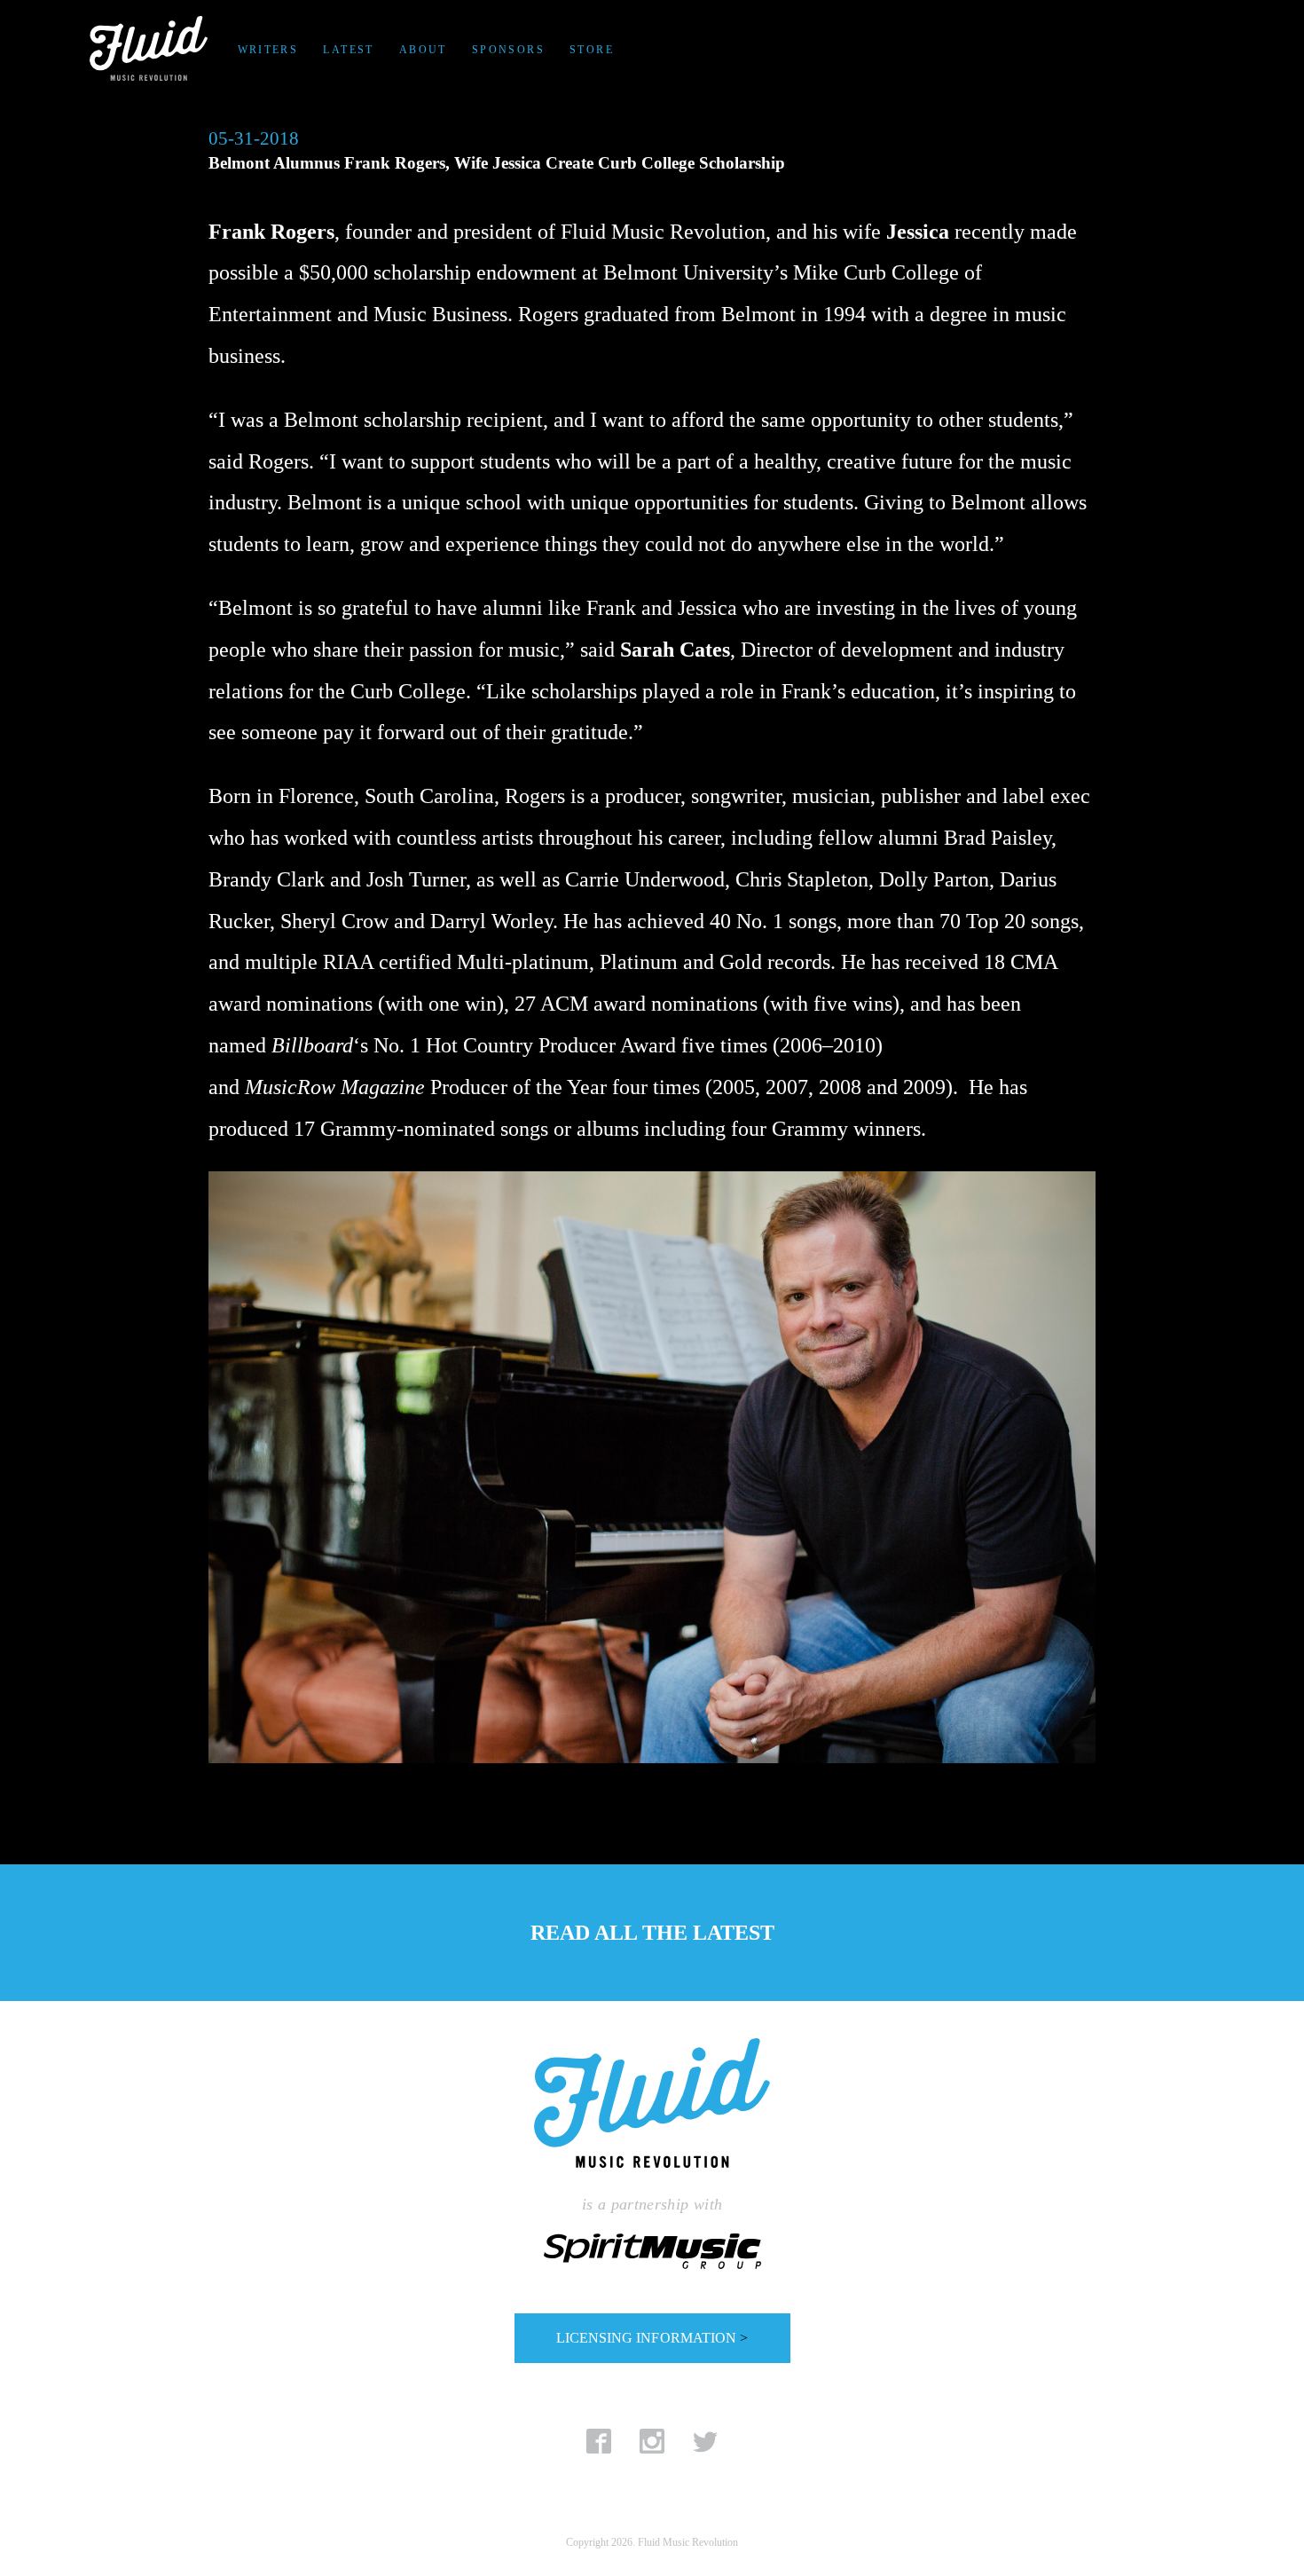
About (423, 50)
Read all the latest (652, 1933)
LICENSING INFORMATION (652, 2338)
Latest (348, 50)
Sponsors (508, 50)
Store (592, 50)
